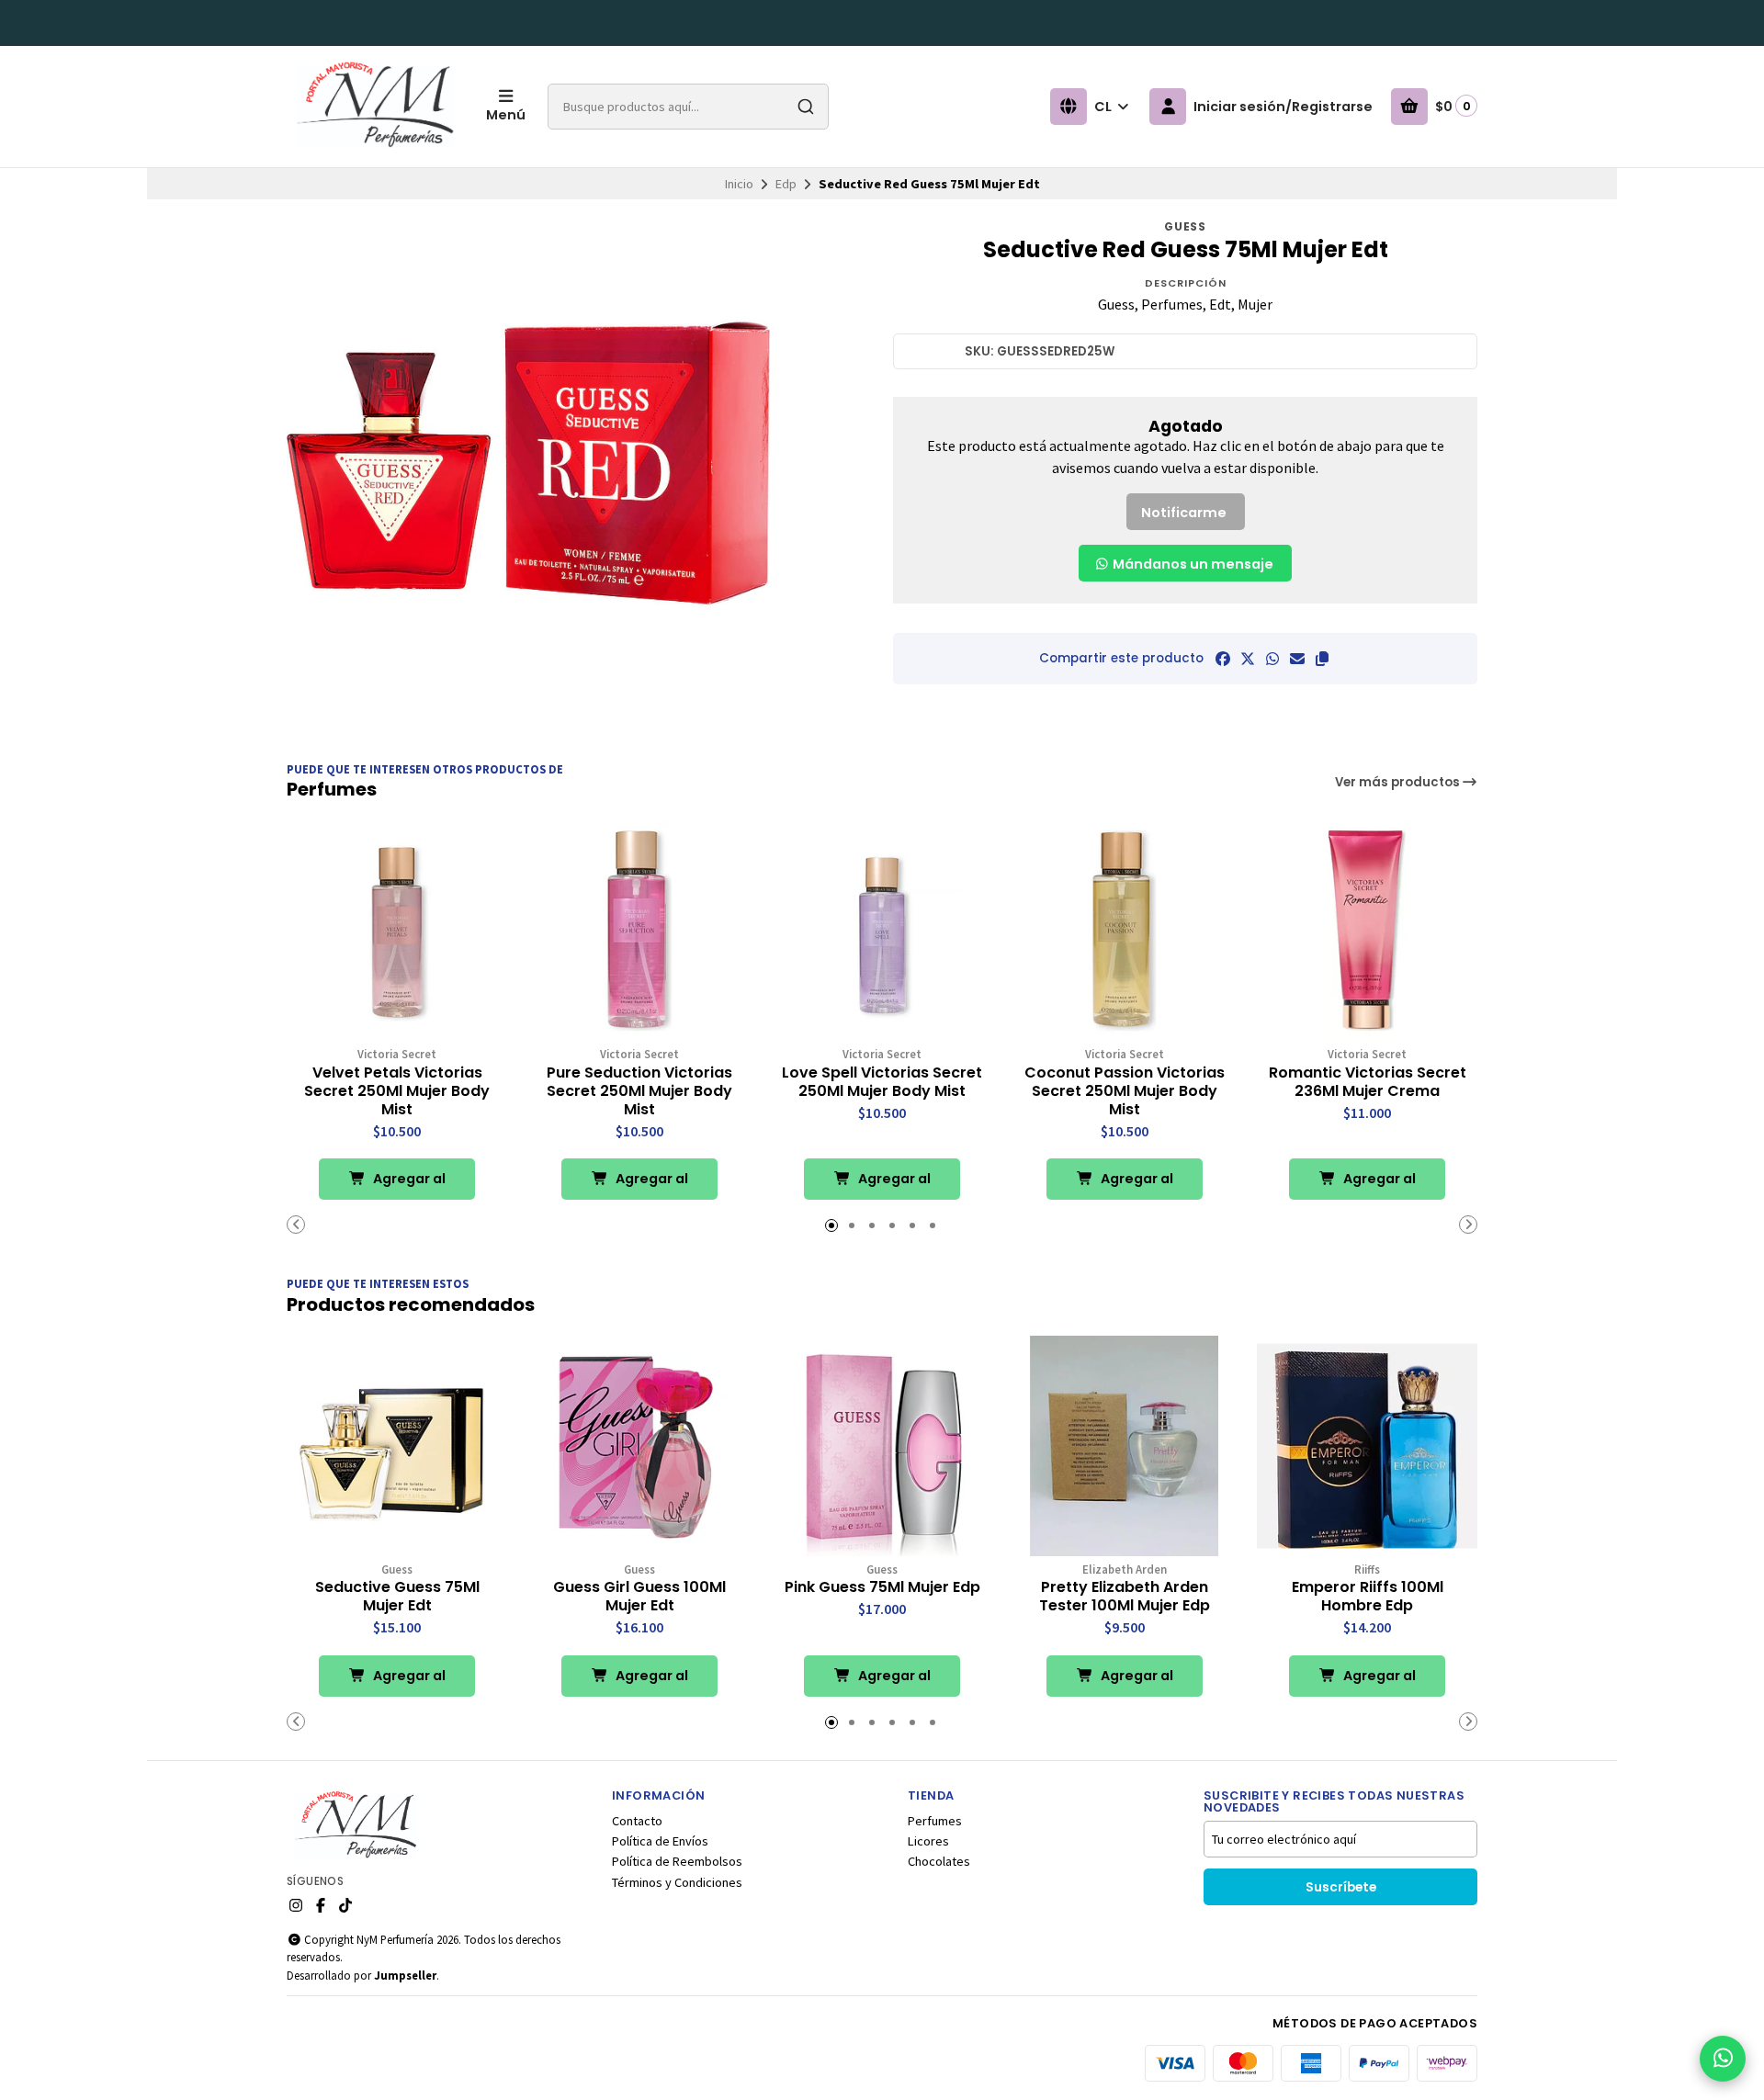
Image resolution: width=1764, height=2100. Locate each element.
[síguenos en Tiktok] (345, 1905)
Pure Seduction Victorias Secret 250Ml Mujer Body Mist (639, 1091)
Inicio (739, 184)
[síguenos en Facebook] (321, 1905)
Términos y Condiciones (677, 1882)
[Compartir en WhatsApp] (1272, 659)
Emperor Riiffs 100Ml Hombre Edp (1368, 1597)
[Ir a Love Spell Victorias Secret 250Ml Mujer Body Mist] (882, 931)
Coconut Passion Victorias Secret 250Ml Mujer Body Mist (1125, 1091)
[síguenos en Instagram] (296, 1905)
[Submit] (806, 107)
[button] (1322, 659)
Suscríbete (1341, 1887)
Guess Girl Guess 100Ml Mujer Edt (639, 1597)
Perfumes (935, 1821)
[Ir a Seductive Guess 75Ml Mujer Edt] (397, 1446)
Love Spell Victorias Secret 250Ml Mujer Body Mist (882, 1082)
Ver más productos (1399, 782)
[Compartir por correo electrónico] (1297, 659)
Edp (786, 184)
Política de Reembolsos (677, 1861)
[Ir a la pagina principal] (375, 107)
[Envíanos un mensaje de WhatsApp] (1723, 2059)
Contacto (637, 1821)
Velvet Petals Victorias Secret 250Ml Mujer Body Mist (397, 1091)
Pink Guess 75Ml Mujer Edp (882, 1587)
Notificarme (1184, 513)
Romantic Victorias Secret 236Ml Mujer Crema (1368, 1082)
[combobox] (688, 107)
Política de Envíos (660, 1841)
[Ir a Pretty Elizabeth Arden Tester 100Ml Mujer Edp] (1125, 1446)
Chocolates (939, 1861)
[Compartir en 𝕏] (1248, 659)
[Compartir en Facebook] (1223, 659)
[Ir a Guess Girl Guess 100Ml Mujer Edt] (639, 1446)
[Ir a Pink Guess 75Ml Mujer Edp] (882, 1446)
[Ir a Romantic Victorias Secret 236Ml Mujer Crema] (1367, 931)
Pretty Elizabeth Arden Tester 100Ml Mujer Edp (1125, 1597)
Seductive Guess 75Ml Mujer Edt (397, 1597)
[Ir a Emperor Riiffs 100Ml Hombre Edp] (1367, 1446)
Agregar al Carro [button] (408, 1185)
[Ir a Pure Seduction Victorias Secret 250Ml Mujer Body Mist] (639, 931)
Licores (928, 1841)
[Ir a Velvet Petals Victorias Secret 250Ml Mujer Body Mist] (397, 931)
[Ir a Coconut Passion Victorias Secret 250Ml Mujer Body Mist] (1125, 931)
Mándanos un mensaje (1192, 564)
